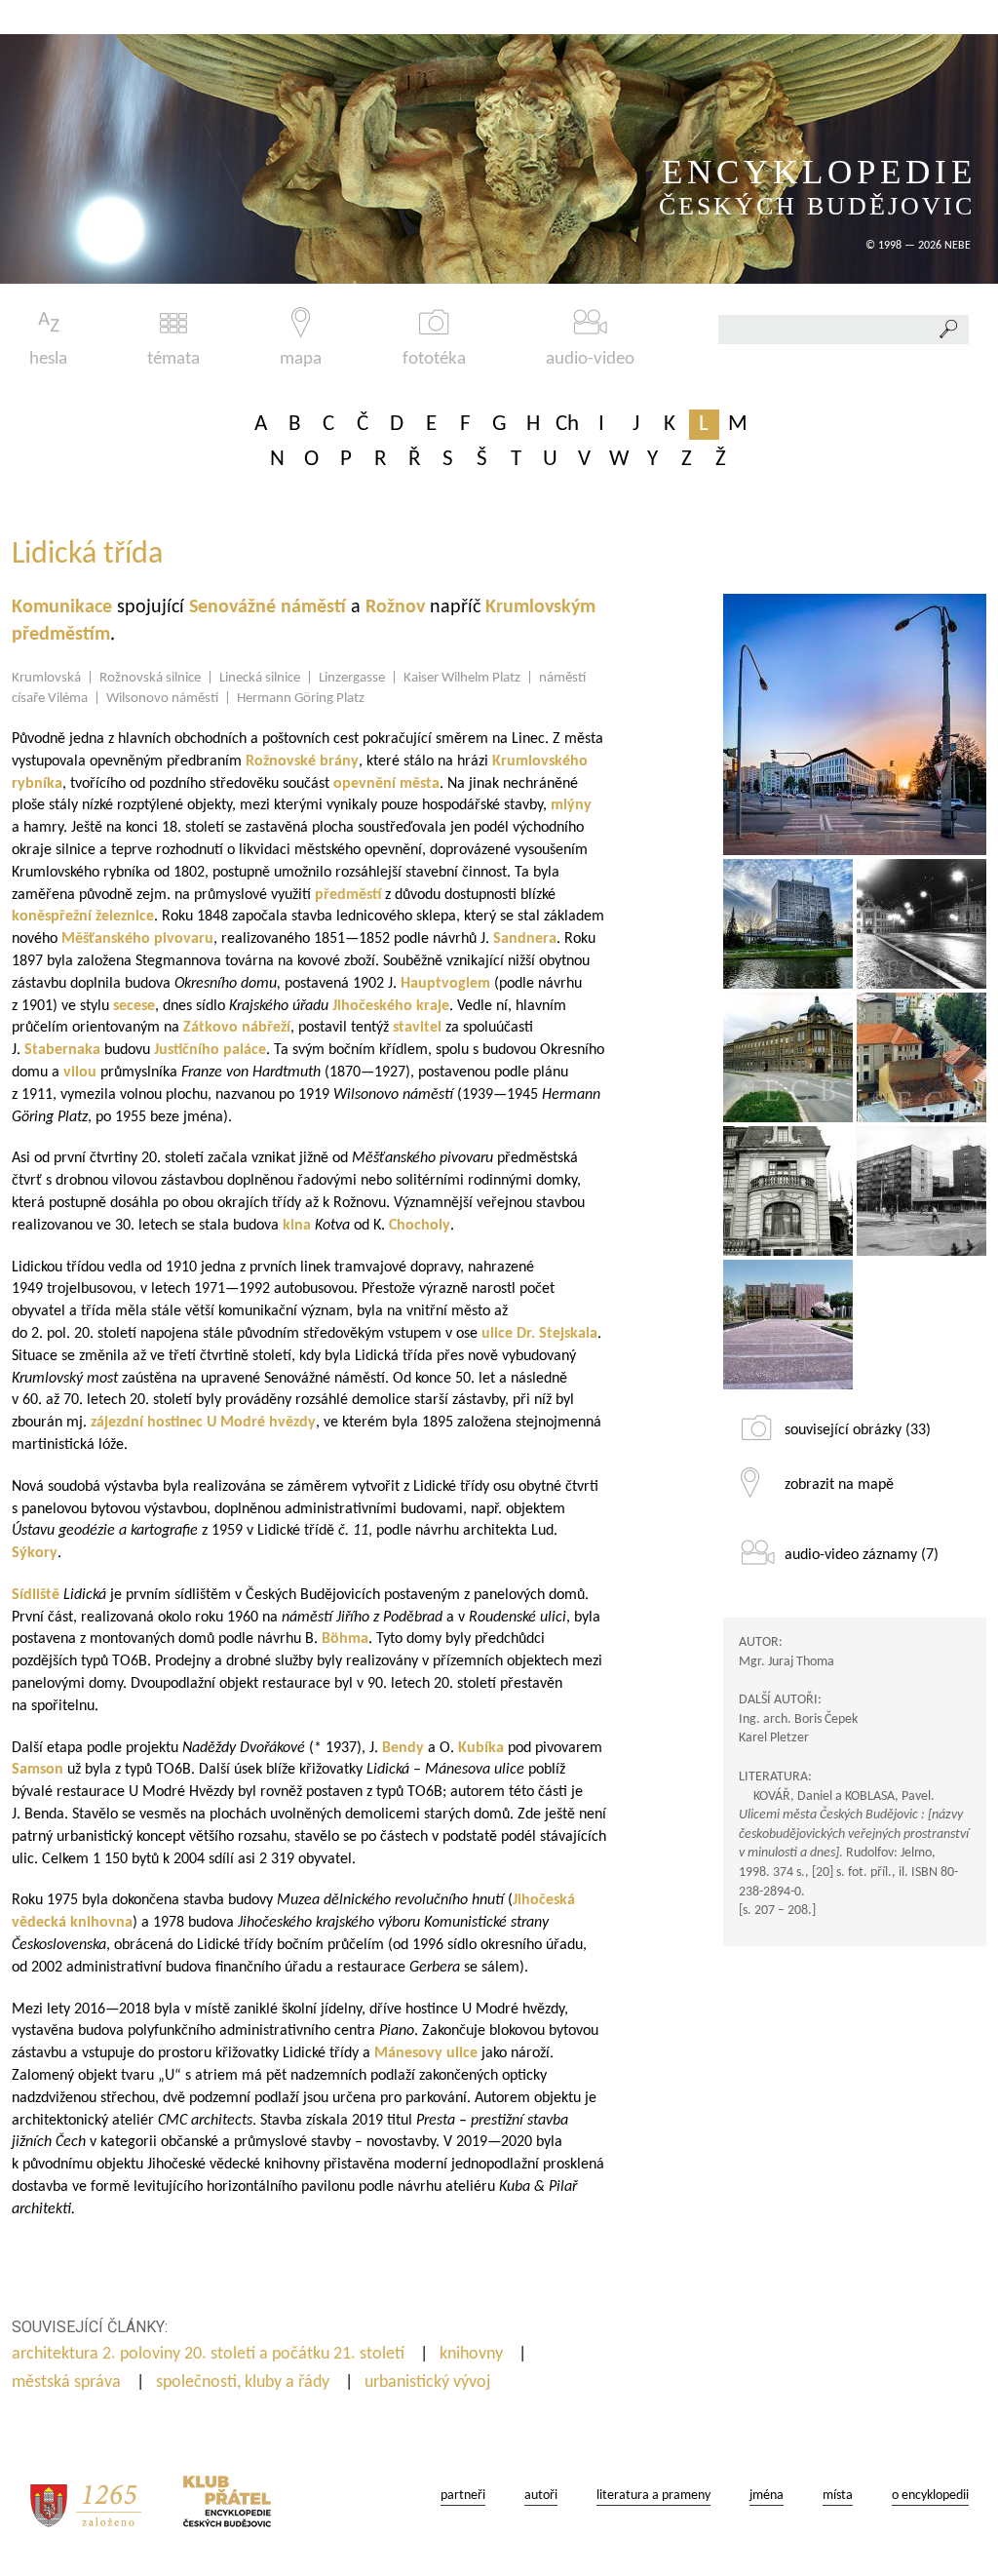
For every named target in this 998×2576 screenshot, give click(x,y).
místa (838, 2496)
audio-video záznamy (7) (862, 1555)
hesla (48, 359)
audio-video (590, 359)
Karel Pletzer (774, 1738)
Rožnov (398, 607)
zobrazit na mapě (839, 1485)
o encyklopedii (930, 2496)
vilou (80, 1073)
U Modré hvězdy (261, 1423)
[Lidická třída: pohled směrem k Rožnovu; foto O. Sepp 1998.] (921, 1057)
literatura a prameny (653, 2496)
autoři (541, 2496)
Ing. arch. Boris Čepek (798, 1719)
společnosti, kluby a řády (245, 2382)
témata (173, 359)
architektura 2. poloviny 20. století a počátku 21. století (210, 2354)
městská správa (68, 2382)
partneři (463, 2496)
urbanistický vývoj (429, 2382)
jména (767, 2496)
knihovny (473, 2354)
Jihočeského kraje (391, 1006)
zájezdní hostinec (147, 1423)
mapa (301, 359)
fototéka (434, 359)
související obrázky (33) (858, 1430)
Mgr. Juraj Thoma (787, 1662)
